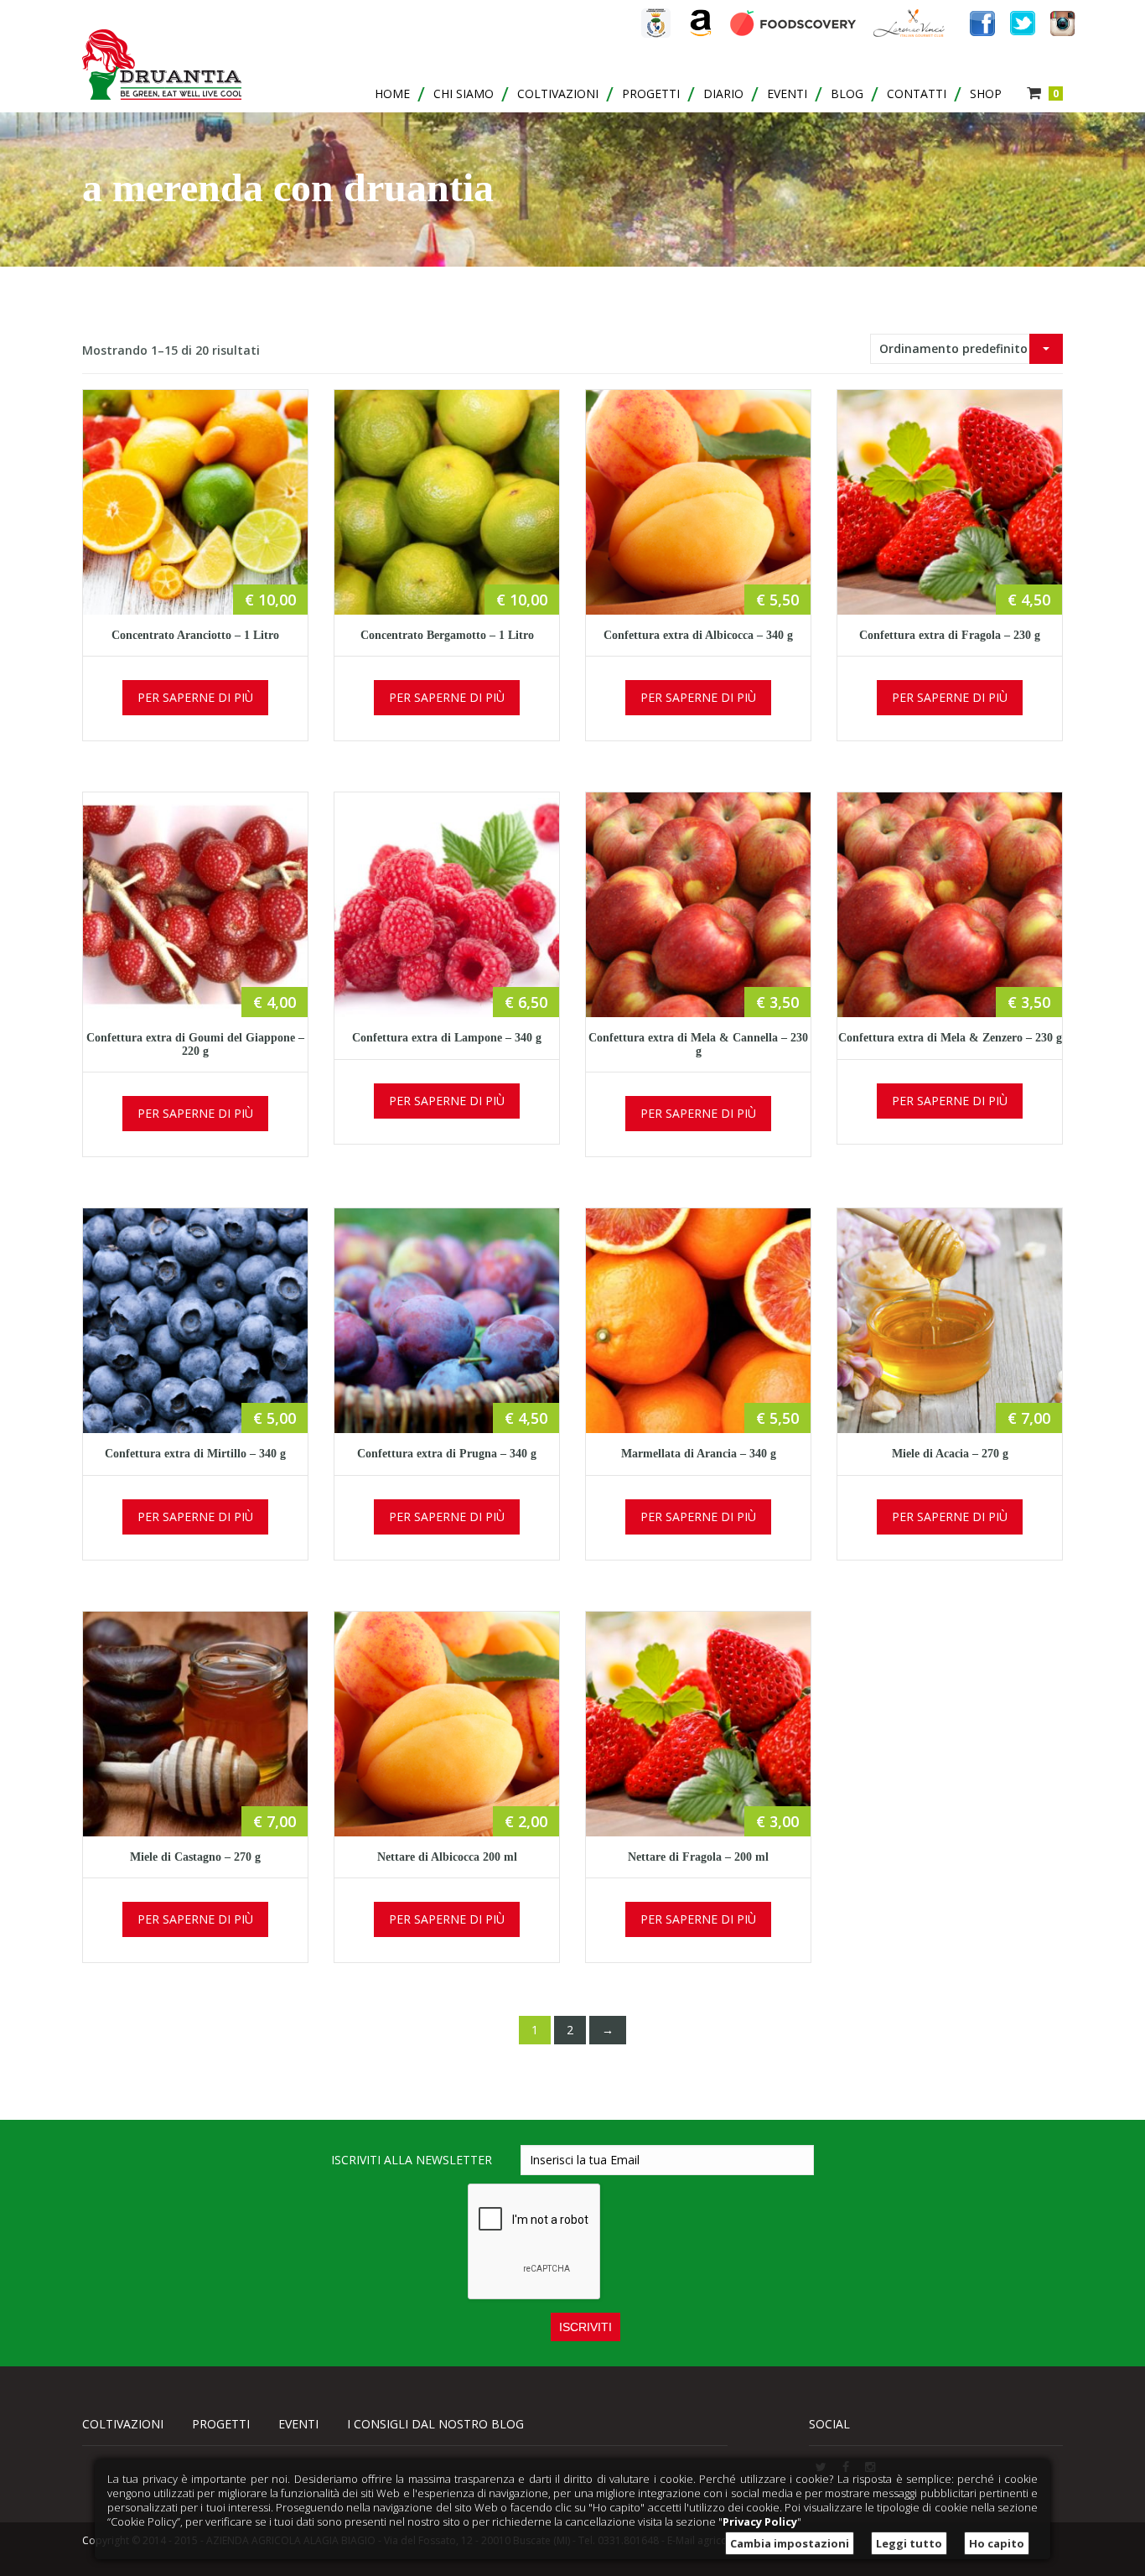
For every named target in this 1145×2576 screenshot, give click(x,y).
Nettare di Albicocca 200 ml (447, 1857)
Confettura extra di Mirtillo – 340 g (195, 1454)
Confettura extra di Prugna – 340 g (447, 1454)
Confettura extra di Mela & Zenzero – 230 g (950, 1038)
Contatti (917, 93)
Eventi (787, 93)
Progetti (651, 93)
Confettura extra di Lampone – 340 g (447, 1038)
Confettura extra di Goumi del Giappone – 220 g (195, 1044)
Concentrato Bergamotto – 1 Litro (447, 635)
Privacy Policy (760, 2521)
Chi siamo (464, 93)
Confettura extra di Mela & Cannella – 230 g (698, 1044)
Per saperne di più (195, 697)
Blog (847, 93)
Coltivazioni (558, 93)
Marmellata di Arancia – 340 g (699, 1454)
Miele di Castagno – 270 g (195, 1857)
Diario (723, 93)
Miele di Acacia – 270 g (950, 1454)
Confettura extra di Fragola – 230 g (950, 635)
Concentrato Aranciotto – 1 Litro (195, 635)
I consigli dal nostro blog (435, 2424)
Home (392, 93)
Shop (986, 93)
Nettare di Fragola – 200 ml (698, 1857)
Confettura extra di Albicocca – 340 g (698, 635)
